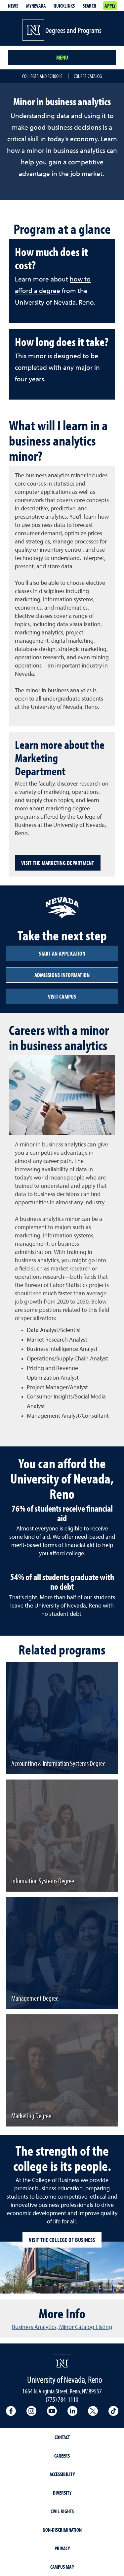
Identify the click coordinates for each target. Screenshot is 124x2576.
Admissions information (62, 975)
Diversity (62, 2493)
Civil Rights (62, 2511)
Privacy (62, 2548)
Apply (110, 6)
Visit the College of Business (62, 2240)
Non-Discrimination (62, 2530)
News (13, 6)
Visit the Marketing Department (58, 863)
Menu (62, 57)
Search (89, 6)
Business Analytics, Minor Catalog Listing (62, 2327)
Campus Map (62, 2567)
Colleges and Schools (42, 76)
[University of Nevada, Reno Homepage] (62, 2363)
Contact (62, 2437)
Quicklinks (64, 6)
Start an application (62, 953)
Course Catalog (88, 76)
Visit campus (62, 996)
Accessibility (62, 2474)
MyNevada (36, 6)
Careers (62, 2456)
